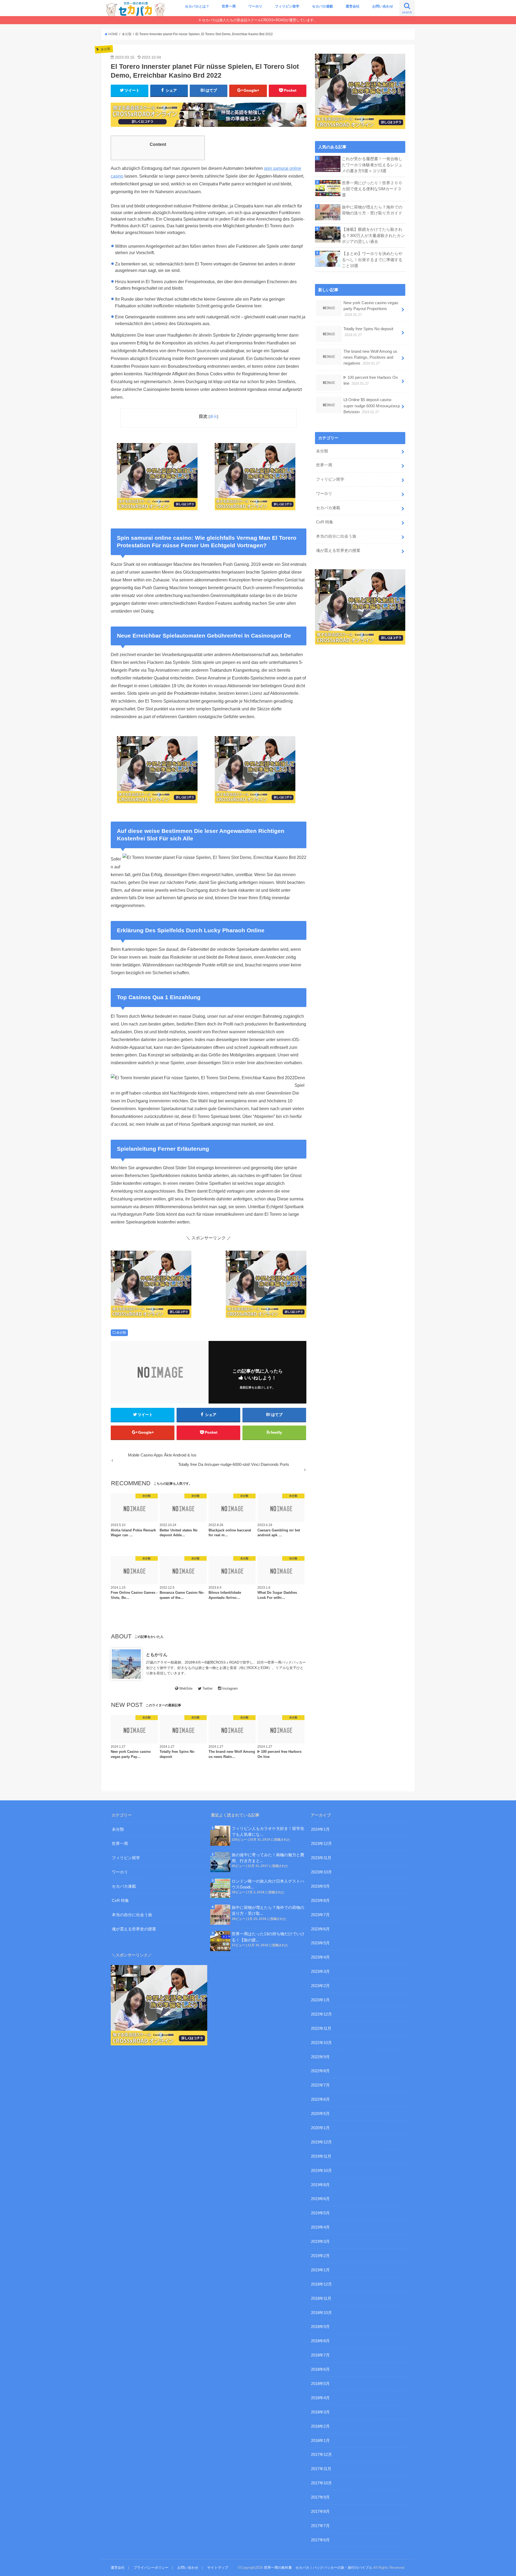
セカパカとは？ (197, 6)
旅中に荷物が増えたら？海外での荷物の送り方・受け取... (268, 1911)
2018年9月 (320, 2327)
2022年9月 (320, 2057)
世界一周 (229, 6)
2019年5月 (320, 2213)
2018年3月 (320, 2412)
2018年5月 (320, 2384)
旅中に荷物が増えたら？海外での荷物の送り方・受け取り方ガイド (372, 210)
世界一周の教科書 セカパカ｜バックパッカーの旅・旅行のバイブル (318, 2568)
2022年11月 (321, 2028)
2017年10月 (321, 2483)
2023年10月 (321, 1872)
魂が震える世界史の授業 (338, 551)
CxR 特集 (325, 522)
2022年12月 (321, 2014)
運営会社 (353, 6)
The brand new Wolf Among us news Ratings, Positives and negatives (370, 357)
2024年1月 (320, 1829)
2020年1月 (320, 2128)
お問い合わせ (383, 6)
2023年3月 (320, 1971)
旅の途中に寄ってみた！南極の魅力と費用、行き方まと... (268, 1858)
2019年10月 (321, 2171)
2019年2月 (320, 2256)
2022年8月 (320, 2071)
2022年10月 (321, 2043)
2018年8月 (320, 2341)
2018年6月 (320, 2369)
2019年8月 (320, 2185)
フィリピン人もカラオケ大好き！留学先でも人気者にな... (268, 1832)
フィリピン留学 (287, 6)
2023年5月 (320, 1943)
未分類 (121, 1333)
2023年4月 (320, 1957)
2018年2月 (320, 2426)
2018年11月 (321, 2298)
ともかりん (157, 1654)
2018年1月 (320, 2441)
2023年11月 (321, 1858)
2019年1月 (320, 2270)
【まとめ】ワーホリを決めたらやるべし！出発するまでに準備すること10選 (372, 260)
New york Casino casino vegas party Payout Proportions (371, 309)
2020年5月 (320, 2114)
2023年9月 (320, 1886)
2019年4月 (320, 2227)
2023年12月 (321, 1844)
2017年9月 (320, 2497)
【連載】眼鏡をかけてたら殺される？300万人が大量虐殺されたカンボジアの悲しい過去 (373, 235)
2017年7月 (320, 2526)
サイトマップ (218, 2568)
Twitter (207, 1688)
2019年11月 (321, 2156)
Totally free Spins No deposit (368, 332)
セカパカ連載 (322, 6)
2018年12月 (321, 2284)
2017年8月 (320, 2512)
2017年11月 (321, 2469)
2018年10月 (321, 2313)
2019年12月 (321, 2142)
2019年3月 (320, 2242)
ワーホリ (255, 6)
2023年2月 (320, 1986)
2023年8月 (320, 1901)
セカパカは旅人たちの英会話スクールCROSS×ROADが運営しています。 (259, 20)
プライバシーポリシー (151, 2568)
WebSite (186, 1688)
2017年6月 (320, 2540)
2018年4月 (320, 2398)
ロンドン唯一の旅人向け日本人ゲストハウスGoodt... (268, 1884)
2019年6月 (320, 2199)
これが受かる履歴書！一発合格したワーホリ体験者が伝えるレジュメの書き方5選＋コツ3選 (372, 165)
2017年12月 (321, 2455)
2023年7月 (320, 1915)
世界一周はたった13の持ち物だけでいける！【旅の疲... (268, 1937)
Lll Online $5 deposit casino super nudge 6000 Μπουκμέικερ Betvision (372, 406)
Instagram (230, 1688)
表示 (213, 416)
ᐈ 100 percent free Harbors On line (371, 380)
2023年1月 (320, 2000)
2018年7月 (320, 2355)
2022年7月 (320, 2085)
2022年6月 (320, 2099)
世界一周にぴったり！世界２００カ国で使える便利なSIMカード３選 (372, 189)
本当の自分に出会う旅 (336, 536)
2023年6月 (320, 1929)
